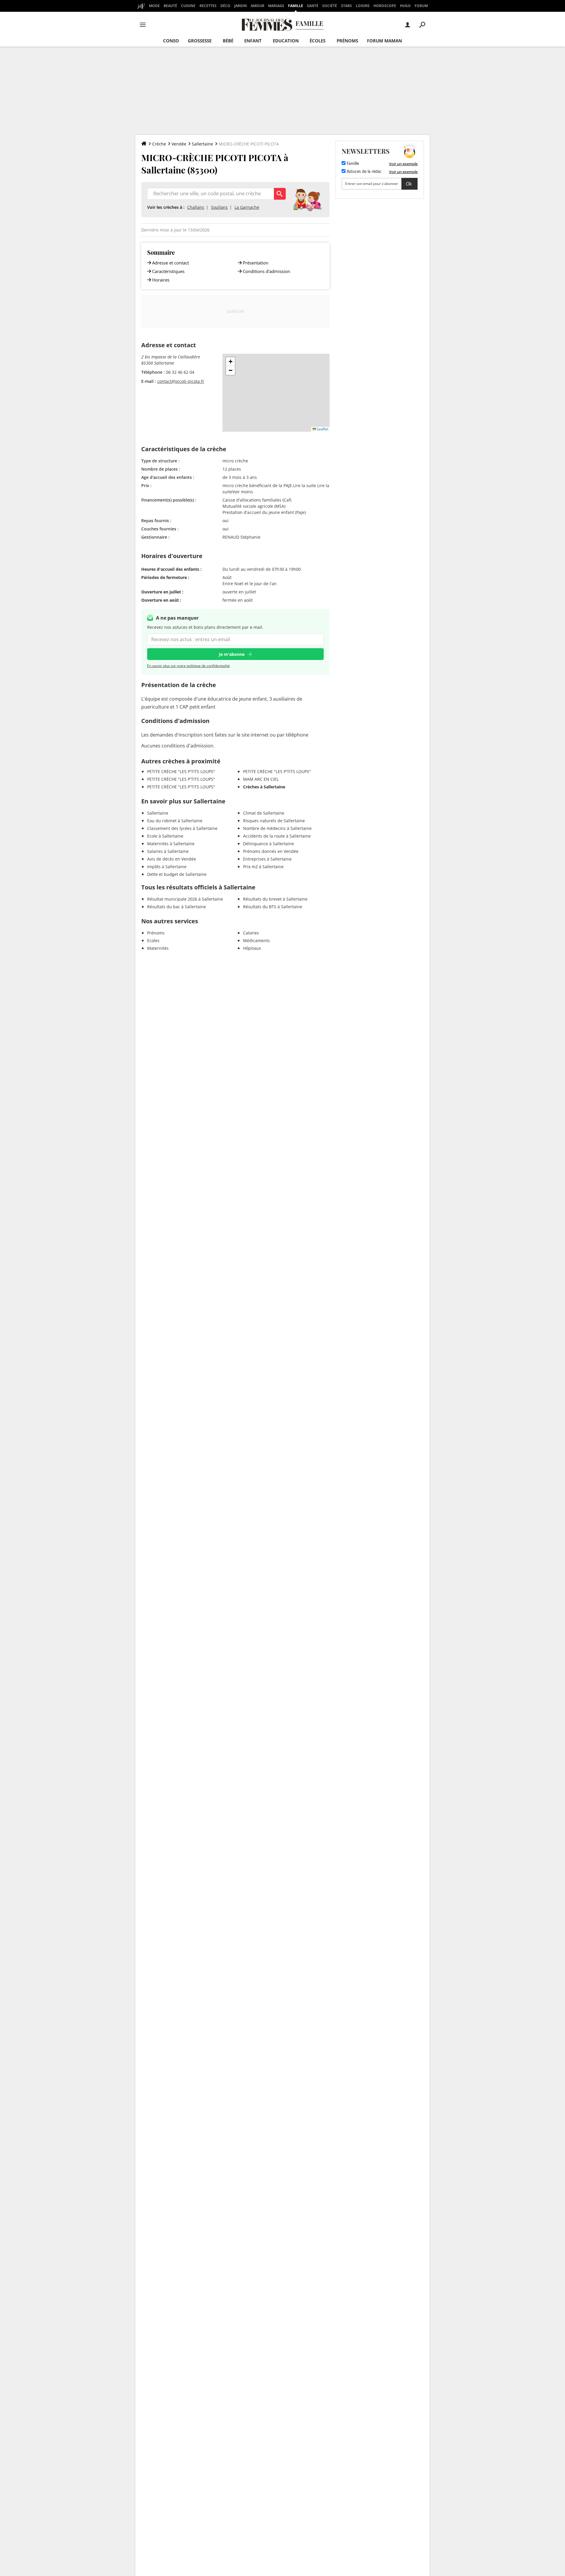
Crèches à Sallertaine (264, 787)
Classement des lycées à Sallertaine (182, 828)
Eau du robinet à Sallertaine (175, 821)
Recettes (208, 6)
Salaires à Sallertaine (168, 851)
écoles (318, 41)
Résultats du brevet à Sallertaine (275, 899)
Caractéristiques (168, 271)
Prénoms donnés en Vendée (271, 851)
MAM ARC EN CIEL (261, 779)
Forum (421, 6)
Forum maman (384, 41)
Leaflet (322, 429)
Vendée (179, 144)
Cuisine (188, 6)
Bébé (228, 41)
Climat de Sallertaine (264, 813)
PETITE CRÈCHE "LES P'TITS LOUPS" (181, 771)
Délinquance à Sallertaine (269, 844)
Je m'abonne (232, 654)
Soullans (219, 207)
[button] (230, 362)
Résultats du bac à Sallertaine (177, 907)
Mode (154, 6)
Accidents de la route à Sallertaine (277, 836)
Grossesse (200, 41)
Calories (251, 933)
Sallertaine (202, 144)
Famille (296, 6)
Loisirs (363, 6)
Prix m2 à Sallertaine (263, 867)
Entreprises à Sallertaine (267, 859)
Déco (225, 6)
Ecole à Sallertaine (165, 836)
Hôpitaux (252, 948)
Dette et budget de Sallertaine (177, 874)
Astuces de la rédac (364, 172)
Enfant (253, 41)
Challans (196, 207)
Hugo (405, 6)
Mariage (276, 6)
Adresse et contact (171, 263)
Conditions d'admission (266, 271)
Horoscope (385, 6)
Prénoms (347, 41)
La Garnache (247, 207)
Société (330, 6)
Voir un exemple (403, 164)
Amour (257, 6)
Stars (347, 6)
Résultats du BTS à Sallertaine (273, 907)
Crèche (159, 144)
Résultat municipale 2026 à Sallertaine (185, 899)
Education (286, 41)
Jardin (241, 6)
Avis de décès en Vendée (172, 859)
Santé (313, 6)
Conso (171, 41)
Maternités (158, 948)
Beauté (170, 6)
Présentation (256, 263)
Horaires (161, 280)
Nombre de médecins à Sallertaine (277, 828)
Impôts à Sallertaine (167, 867)
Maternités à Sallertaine (171, 844)
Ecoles (153, 940)
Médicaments (256, 940)
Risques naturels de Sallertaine (274, 821)
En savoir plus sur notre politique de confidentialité (188, 666)
